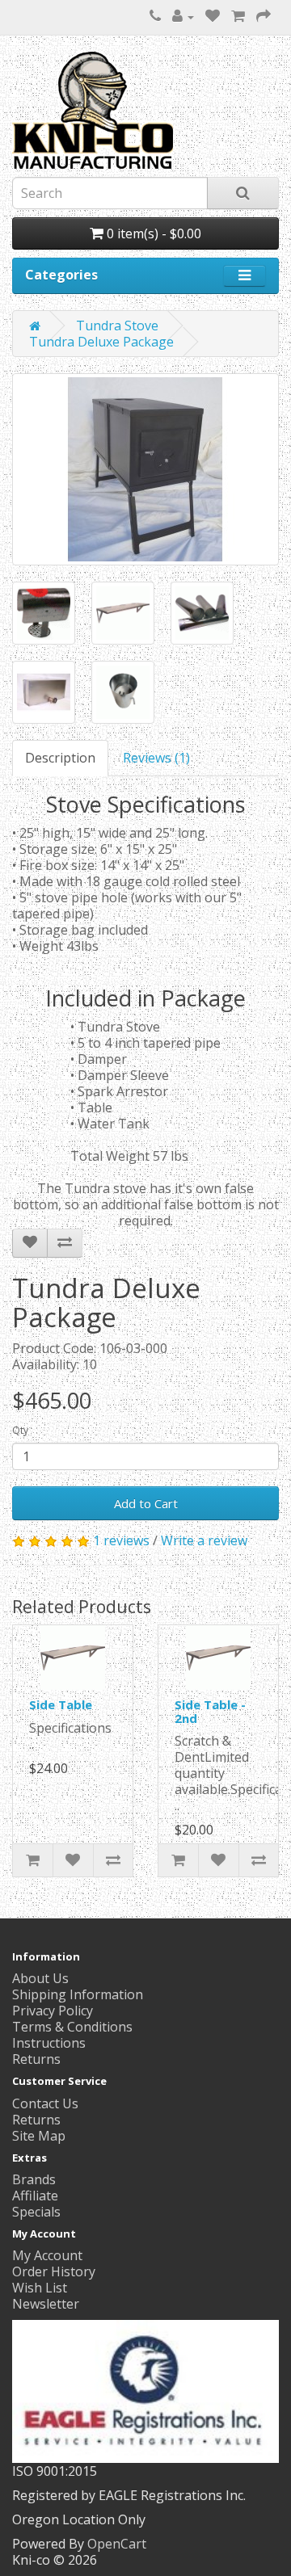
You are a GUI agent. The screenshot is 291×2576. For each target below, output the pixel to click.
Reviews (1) (156, 758)
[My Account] (183, 16)
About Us (40, 1978)
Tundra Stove (117, 326)
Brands (34, 2179)
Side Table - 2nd (210, 1711)
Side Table (61, 1704)
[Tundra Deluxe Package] (145, 469)
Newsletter (46, 2304)
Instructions (49, 2043)
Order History (54, 2271)
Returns (36, 2059)
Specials (36, 2212)
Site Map (39, 2136)
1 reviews (121, 1540)
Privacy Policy (53, 2011)
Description (60, 758)
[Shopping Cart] (238, 16)
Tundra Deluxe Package (101, 342)
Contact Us (45, 2103)
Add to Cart (146, 1503)
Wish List (40, 2288)
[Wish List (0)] (213, 16)
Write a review (204, 1540)
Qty (20, 1430)
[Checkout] (264, 16)
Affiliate (35, 2196)
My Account (47, 2255)
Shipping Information (78, 1994)
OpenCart (117, 2544)
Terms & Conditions (72, 2027)
